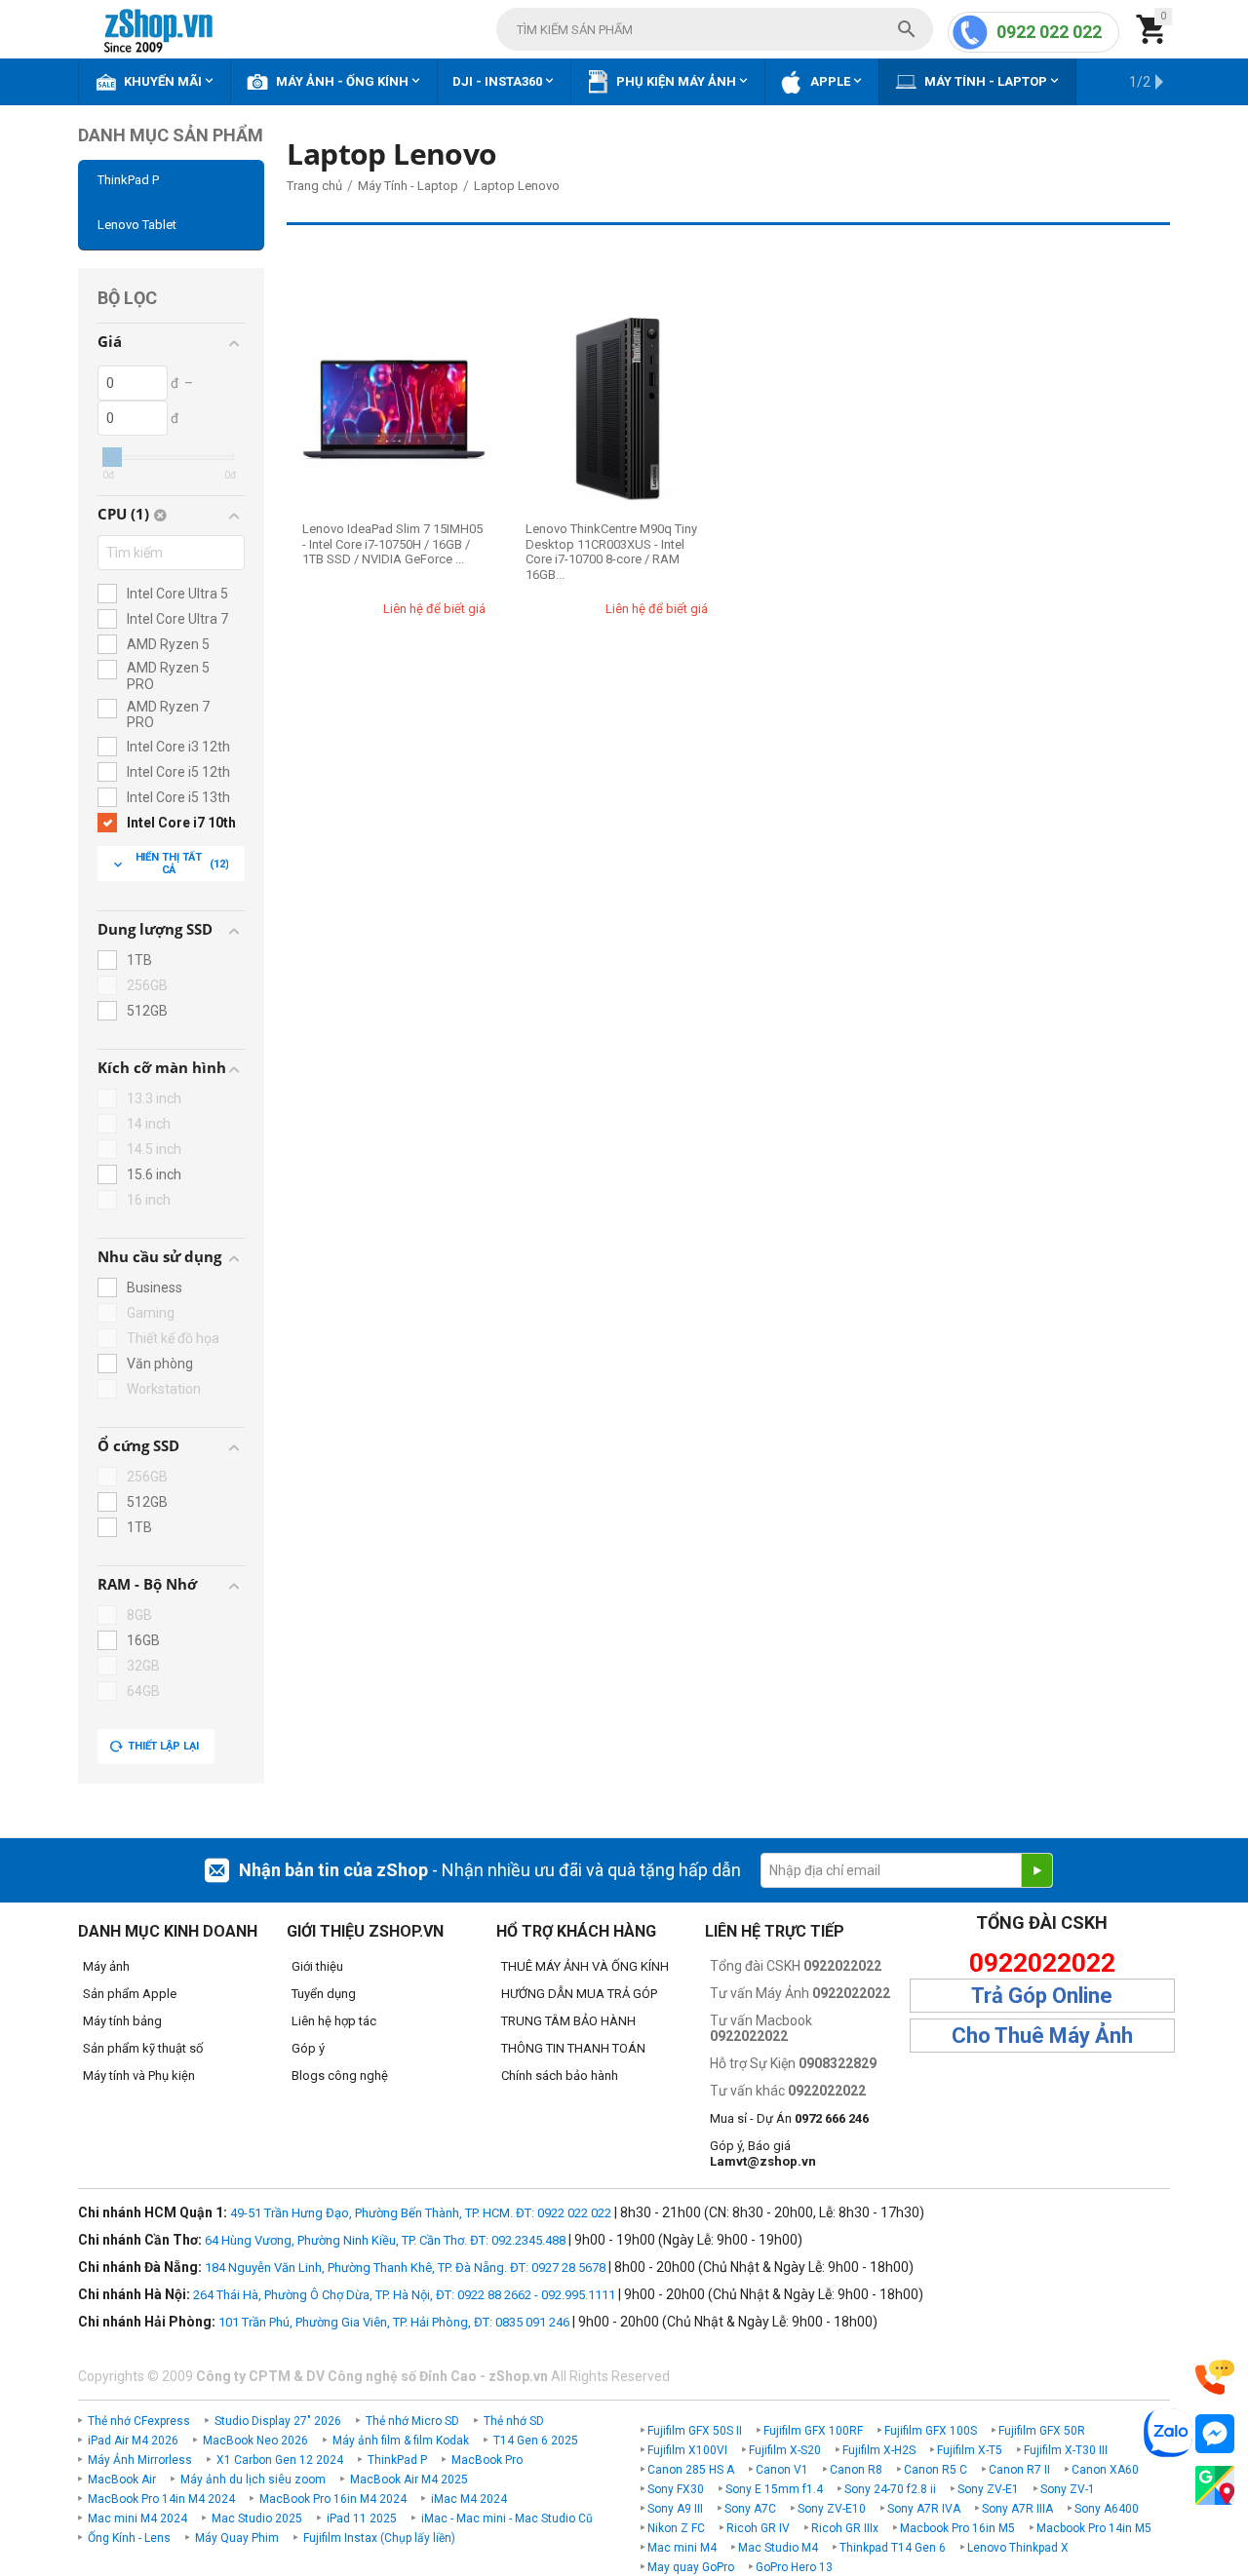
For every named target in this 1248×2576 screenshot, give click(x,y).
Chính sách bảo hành (560, 2076)
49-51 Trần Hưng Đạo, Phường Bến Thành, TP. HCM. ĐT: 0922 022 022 (421, 2213)
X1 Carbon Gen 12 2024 (280, 2460)
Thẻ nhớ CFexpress (139, 2421)
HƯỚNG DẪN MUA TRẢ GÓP (579, 1994)
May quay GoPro (691, 2567)
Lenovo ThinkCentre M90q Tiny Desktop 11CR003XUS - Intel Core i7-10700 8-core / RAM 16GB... (611, 552)
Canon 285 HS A (691, 2470)
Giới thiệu (317, 1966)
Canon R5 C (936, 2470)
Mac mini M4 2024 (137, 2518)
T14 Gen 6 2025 (536, 2441)
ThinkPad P (128, 180)
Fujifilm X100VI (687, 2450)
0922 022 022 (1049, 32)
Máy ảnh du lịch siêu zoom (253, 2480)
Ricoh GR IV (758, 2528)
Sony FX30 (676, 2489)
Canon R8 (856, 2470)
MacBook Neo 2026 (255, 2441)
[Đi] (1036, 1870)
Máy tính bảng (122, 2021)
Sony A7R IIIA (1017, 2509)
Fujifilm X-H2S (879, 2450)
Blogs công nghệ (340, 2076)
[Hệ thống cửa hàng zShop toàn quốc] (1215, 2486)
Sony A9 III (675, 2509)
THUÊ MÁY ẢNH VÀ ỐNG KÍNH (585, 1966)
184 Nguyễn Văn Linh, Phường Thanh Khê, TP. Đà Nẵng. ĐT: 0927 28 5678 (405, 2268)
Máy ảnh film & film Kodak (401, 2441)
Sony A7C (750, 2509)
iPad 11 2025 (362, 2518)
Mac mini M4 (682, 2548)
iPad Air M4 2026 (133, 2441)
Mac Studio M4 (778, 2548)
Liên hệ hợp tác (334, 2021)
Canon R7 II (1019, 2470)
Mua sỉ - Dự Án (789, 2118)
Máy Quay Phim (237, 2538)
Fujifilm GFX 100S (931, 2431)
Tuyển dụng (324, 1994)
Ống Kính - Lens (129, 2538)
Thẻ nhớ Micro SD (412, 2421)
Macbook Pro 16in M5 (957, 2528)
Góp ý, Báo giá (763, 2153)
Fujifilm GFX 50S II (695, 2431)
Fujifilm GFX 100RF (813, 2431)
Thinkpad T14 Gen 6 (893, 2548)
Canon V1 (782, 2470)
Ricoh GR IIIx (845, 2528)
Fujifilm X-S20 (785, 2450)
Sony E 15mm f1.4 (774, 2489)
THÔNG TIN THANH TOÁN (573, 2048)
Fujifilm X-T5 (970, 2450)
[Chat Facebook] (1215, 2434)
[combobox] (715, 29)
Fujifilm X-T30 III (1066, 2450)
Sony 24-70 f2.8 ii (890, 2489)
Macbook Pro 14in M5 (1094, 2528)
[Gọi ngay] (1215, 2378)
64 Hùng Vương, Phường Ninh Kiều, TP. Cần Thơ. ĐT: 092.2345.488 (385, 2240)
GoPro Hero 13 (794, 2567)
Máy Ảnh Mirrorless (140, 2460)
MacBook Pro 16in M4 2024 (333, 2499)
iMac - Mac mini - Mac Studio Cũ (507, 2518)
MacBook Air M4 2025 (409, 2480)
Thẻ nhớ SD (514, 2421)
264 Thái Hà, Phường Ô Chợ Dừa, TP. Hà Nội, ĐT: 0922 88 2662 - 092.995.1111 (404, 2295)
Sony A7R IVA (924, 2509)
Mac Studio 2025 (257, 2518)
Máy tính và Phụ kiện (139, 2076)
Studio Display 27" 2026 (278, 2421)
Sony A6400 (1107, 2509)
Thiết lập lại (163, 1746)
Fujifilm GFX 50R (1042, 2431)
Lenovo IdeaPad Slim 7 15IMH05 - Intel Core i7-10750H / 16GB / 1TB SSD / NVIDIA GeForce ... (392, 544)
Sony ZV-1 (1068, 2489)
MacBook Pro (487, 2460)
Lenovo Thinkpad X (1018, 2548)
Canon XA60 (1105, 2470)
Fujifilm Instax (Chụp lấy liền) (379, 2538)
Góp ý (308, 2048)
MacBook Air (122, 2480)
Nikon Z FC (676, 2528)
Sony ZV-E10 (832, 2509)
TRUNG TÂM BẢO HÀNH (568, 2021)
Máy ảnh (106, 1966)
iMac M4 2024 (469, 2499)
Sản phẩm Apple (130, 1994)
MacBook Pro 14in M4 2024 (161, 2499)
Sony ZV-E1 (988, 2489)
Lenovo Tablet (137, 225)
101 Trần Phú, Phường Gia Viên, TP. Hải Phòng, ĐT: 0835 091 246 (394, 2322)
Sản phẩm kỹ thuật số (143, 2048)
